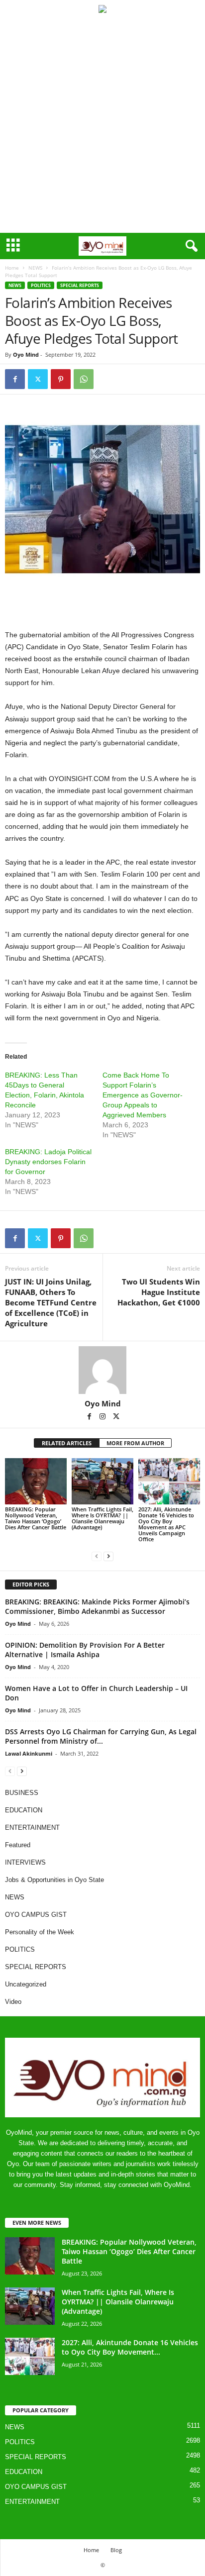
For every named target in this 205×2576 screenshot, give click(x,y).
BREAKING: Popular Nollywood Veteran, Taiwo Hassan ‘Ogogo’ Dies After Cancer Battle (36, 1518)
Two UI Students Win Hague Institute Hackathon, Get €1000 (159, 1292)
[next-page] (108, 1556)
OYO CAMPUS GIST (36, 1915)
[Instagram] (103, 1417)
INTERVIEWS (25, 1862)
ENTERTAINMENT (32, 1828)
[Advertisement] (102, 125)
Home (12, 268)
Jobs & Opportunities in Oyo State (54, 1880)
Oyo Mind (26, 354)
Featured (18, 1845)
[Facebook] (15, 379)
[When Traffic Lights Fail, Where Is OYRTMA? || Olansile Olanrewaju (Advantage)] (102, 1481)
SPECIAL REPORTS (80, 285)
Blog (116, 2550)
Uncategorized (26, 1984)
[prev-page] (97, 1556)
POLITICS (41, 285)
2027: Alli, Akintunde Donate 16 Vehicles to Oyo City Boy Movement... (130, 2347)
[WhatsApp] (84, 379)
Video (13, 2002)
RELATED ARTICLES (67, 1443)
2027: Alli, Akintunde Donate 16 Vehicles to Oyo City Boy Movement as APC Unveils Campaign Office (166, 1524)
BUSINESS (22, 1793)
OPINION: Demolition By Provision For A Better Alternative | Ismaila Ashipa (85, 1650)
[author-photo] (102, 1370)
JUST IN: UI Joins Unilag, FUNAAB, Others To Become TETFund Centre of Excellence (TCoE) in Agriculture (51, 1302)
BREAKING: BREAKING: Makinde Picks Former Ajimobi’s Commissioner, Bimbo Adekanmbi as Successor (97, 1606)
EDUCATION (24, 1810)
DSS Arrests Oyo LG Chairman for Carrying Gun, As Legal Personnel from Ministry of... (101, 1736)
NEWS (35, 268)
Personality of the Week (40, 1932)
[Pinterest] (61, 379)
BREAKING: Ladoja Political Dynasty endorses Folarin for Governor (48, 1162)
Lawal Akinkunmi (29, 1753)
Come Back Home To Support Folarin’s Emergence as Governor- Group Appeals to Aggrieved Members (143, 1095)
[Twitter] (38, 379)
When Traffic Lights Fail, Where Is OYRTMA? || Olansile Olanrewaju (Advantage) (102, 1518)
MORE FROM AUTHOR (135, 1443)
